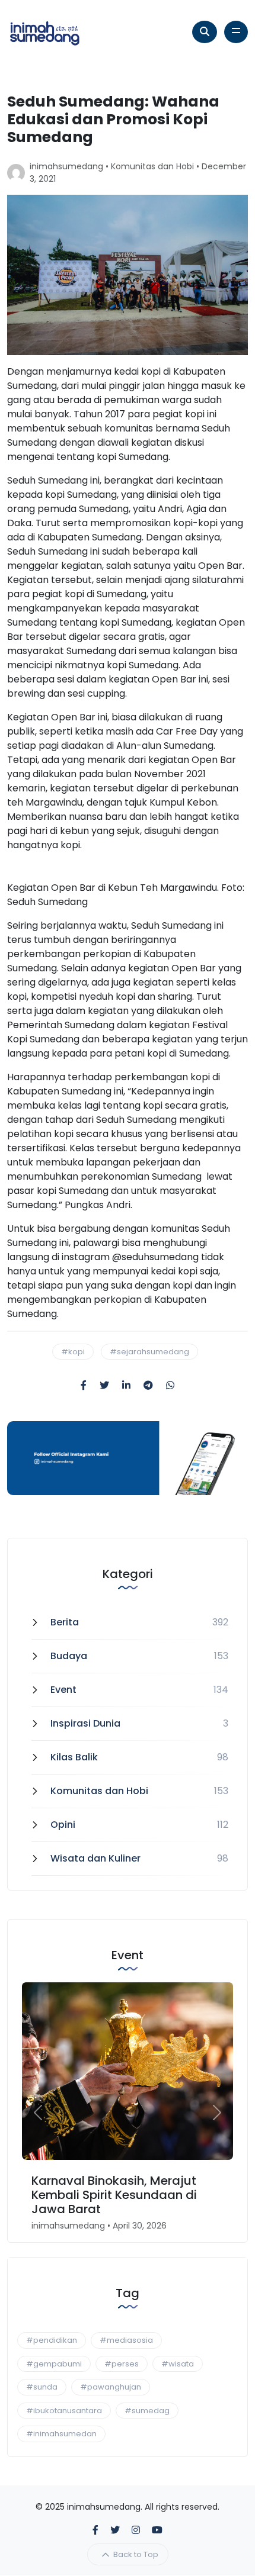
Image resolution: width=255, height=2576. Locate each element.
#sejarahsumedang (149, 1352)
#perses (122, 2364)
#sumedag (147, 2411)
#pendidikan (52, 2340)
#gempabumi (54, 2364)
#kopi (73, 1352)
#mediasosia (126, 2340)
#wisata (178, 2364)
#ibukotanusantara (64, 2411)
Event (63, 1690)
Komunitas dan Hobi (152, 166)
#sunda (42, 2387)
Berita (65, 1622)
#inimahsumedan (61, 2434)
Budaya (69, 1656)
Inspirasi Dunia (85, 1723)
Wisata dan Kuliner (95, 1858)
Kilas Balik (74, 1757)
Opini (63, 1825)
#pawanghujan (111, 2387)
